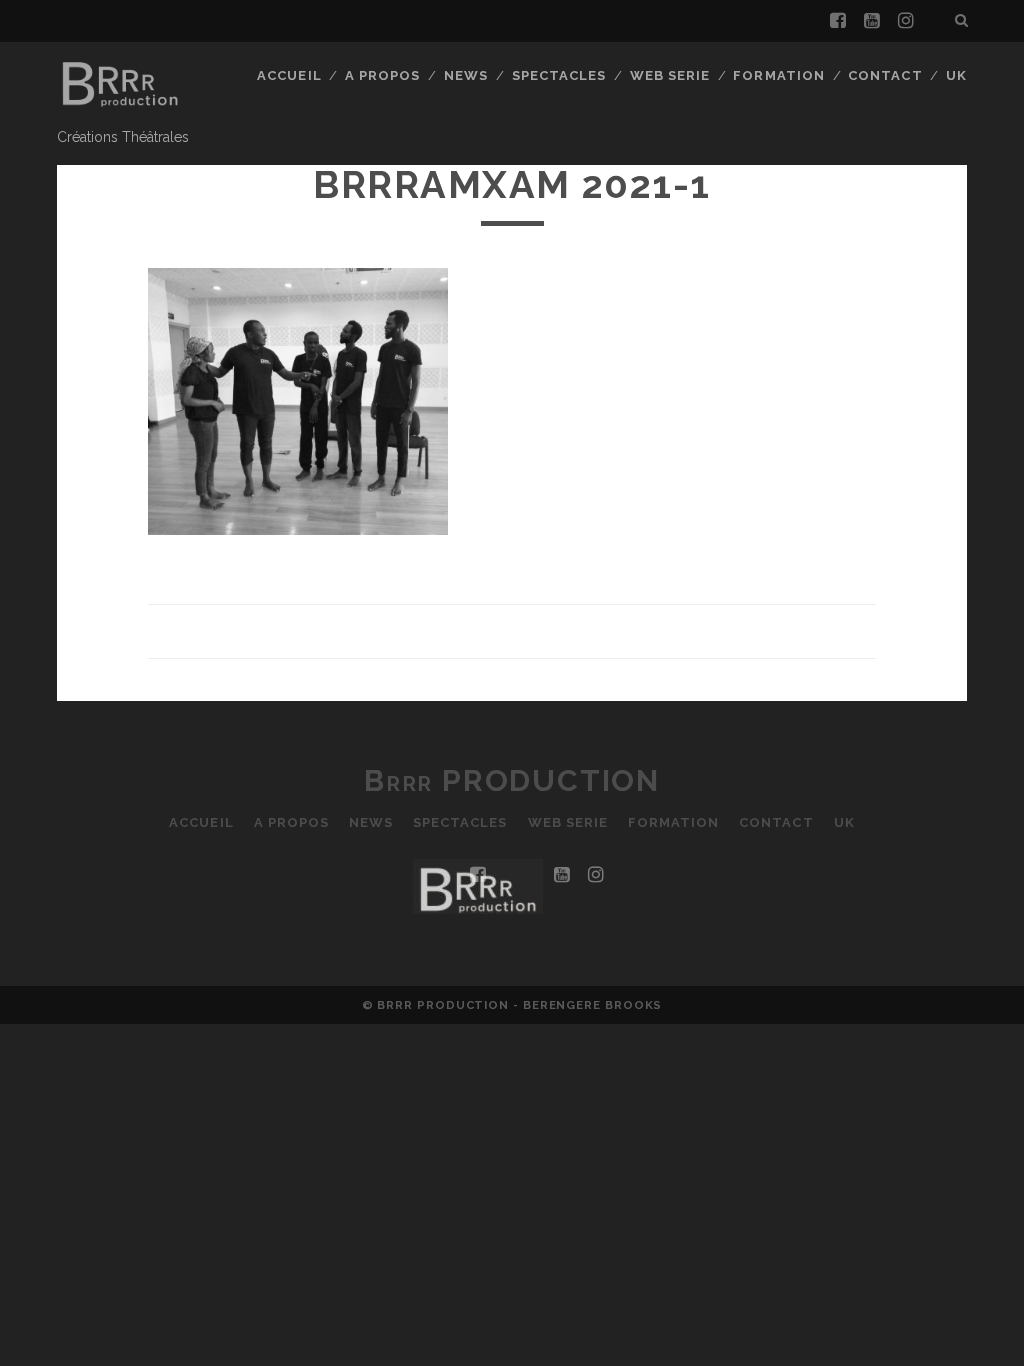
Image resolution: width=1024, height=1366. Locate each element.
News (466, 75)
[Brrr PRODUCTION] (119, 112)
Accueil (289, 75)
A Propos (382, 75)
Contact (885, 75)
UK (956, 75)
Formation (778, 75)
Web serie (670, 75)
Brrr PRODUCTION (512, 780)
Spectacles (559, 75)
